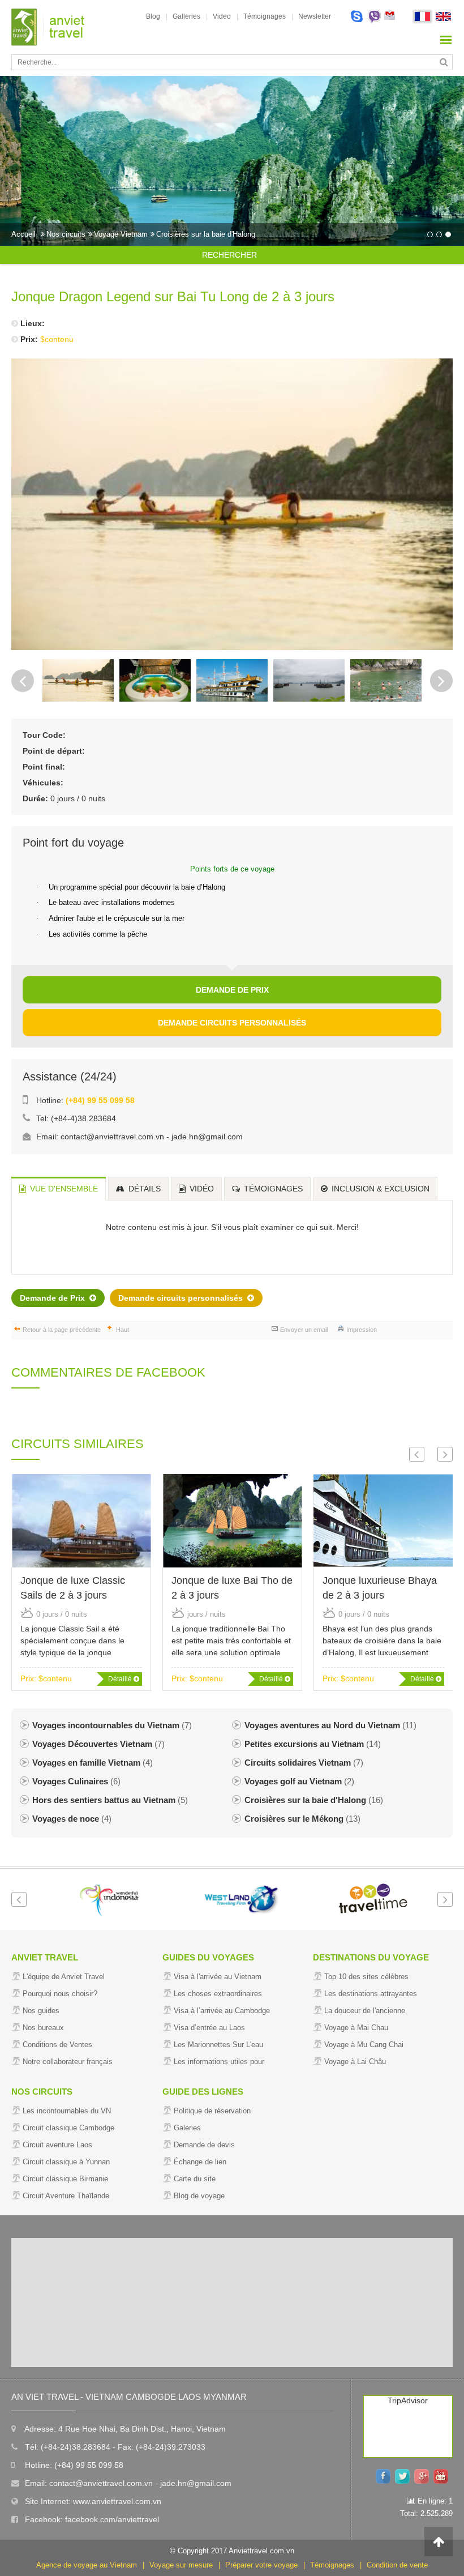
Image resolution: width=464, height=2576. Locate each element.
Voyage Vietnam (121, 234)
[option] (232, 161)
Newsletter (315, 16)
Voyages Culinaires (76, 1781)
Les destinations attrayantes (371, 1994)
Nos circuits (66, 234)
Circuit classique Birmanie (65, 2179)
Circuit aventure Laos (57, 2145)
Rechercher (229, 255)
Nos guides (41, 2011)
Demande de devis (204, 2145)
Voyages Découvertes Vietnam (98, 1744)
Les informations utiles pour (219, 2062)
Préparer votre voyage (261, 2565)
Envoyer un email (304, 1330)
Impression (362, 1330)
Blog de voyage (199, 2196)
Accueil (23, 234)
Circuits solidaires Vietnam (304, 1763)
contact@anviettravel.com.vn (112, 1137)
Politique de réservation (212, 2111)
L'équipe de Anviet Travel (64, 1977)
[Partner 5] (365, 1899)
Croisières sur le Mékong (302, 1819)
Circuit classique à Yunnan (66, 2162)
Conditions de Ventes (57, 2045)
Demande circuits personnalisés (232, 1023)
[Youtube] (443, 2475)
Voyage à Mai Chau (356, 2028)
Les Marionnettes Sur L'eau (218, 2045)
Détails (143, 1189)
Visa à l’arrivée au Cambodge (222, 2011)
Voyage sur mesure (181, 2565)
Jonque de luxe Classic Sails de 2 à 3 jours (73, 1588)
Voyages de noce (72, 1819)
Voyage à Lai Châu (355, 2062)
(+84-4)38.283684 (83, 1118)
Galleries (186, 16)
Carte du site (195, 2179)
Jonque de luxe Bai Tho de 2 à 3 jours (232, 1588)
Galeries (187, 2128)
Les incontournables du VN (67, 2111)
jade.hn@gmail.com (207, 1137)
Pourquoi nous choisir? (60, 1994)
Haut (123, 1330)
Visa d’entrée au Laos (209, 2028)
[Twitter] (405, 2475)
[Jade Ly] (357, 17)
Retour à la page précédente (62, 1330)
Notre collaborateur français (68, 2062)
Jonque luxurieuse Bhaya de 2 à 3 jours (380, 1588)
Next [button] (441, 681)
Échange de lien (200, 2162)
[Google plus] (424, 2475)
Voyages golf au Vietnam (299, 1781)
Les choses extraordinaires (218, 1994)
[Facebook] (385, 2475)
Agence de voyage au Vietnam (87, 2565)
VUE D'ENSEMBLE (63, 1189)
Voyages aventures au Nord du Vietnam (330, 1725)
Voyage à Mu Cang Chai (364, 2045)
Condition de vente (397, 2565)
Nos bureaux (43, 2028)
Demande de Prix (232, 990)
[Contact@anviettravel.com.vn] (390, 17)
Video (222, 16)
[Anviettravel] (48, 27)
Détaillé (121, 1679)
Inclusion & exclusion (379, 1189)
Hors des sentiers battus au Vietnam (110, 1800)
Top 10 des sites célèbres (366, 1977)
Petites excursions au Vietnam (313, 1744)
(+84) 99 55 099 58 (100, 1100)
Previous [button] (23, 681)
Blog (153, 16)
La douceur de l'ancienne (365, 2011)
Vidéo (201, 1189)
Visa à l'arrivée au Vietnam (218, 1977)
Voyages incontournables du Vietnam (112, 1725)
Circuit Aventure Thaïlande (66, 2196)
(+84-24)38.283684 (76, 2447)
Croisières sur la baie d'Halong (206, 234)
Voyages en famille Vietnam (93, 1763)
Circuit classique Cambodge (68, 2128)
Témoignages (265, 16)
